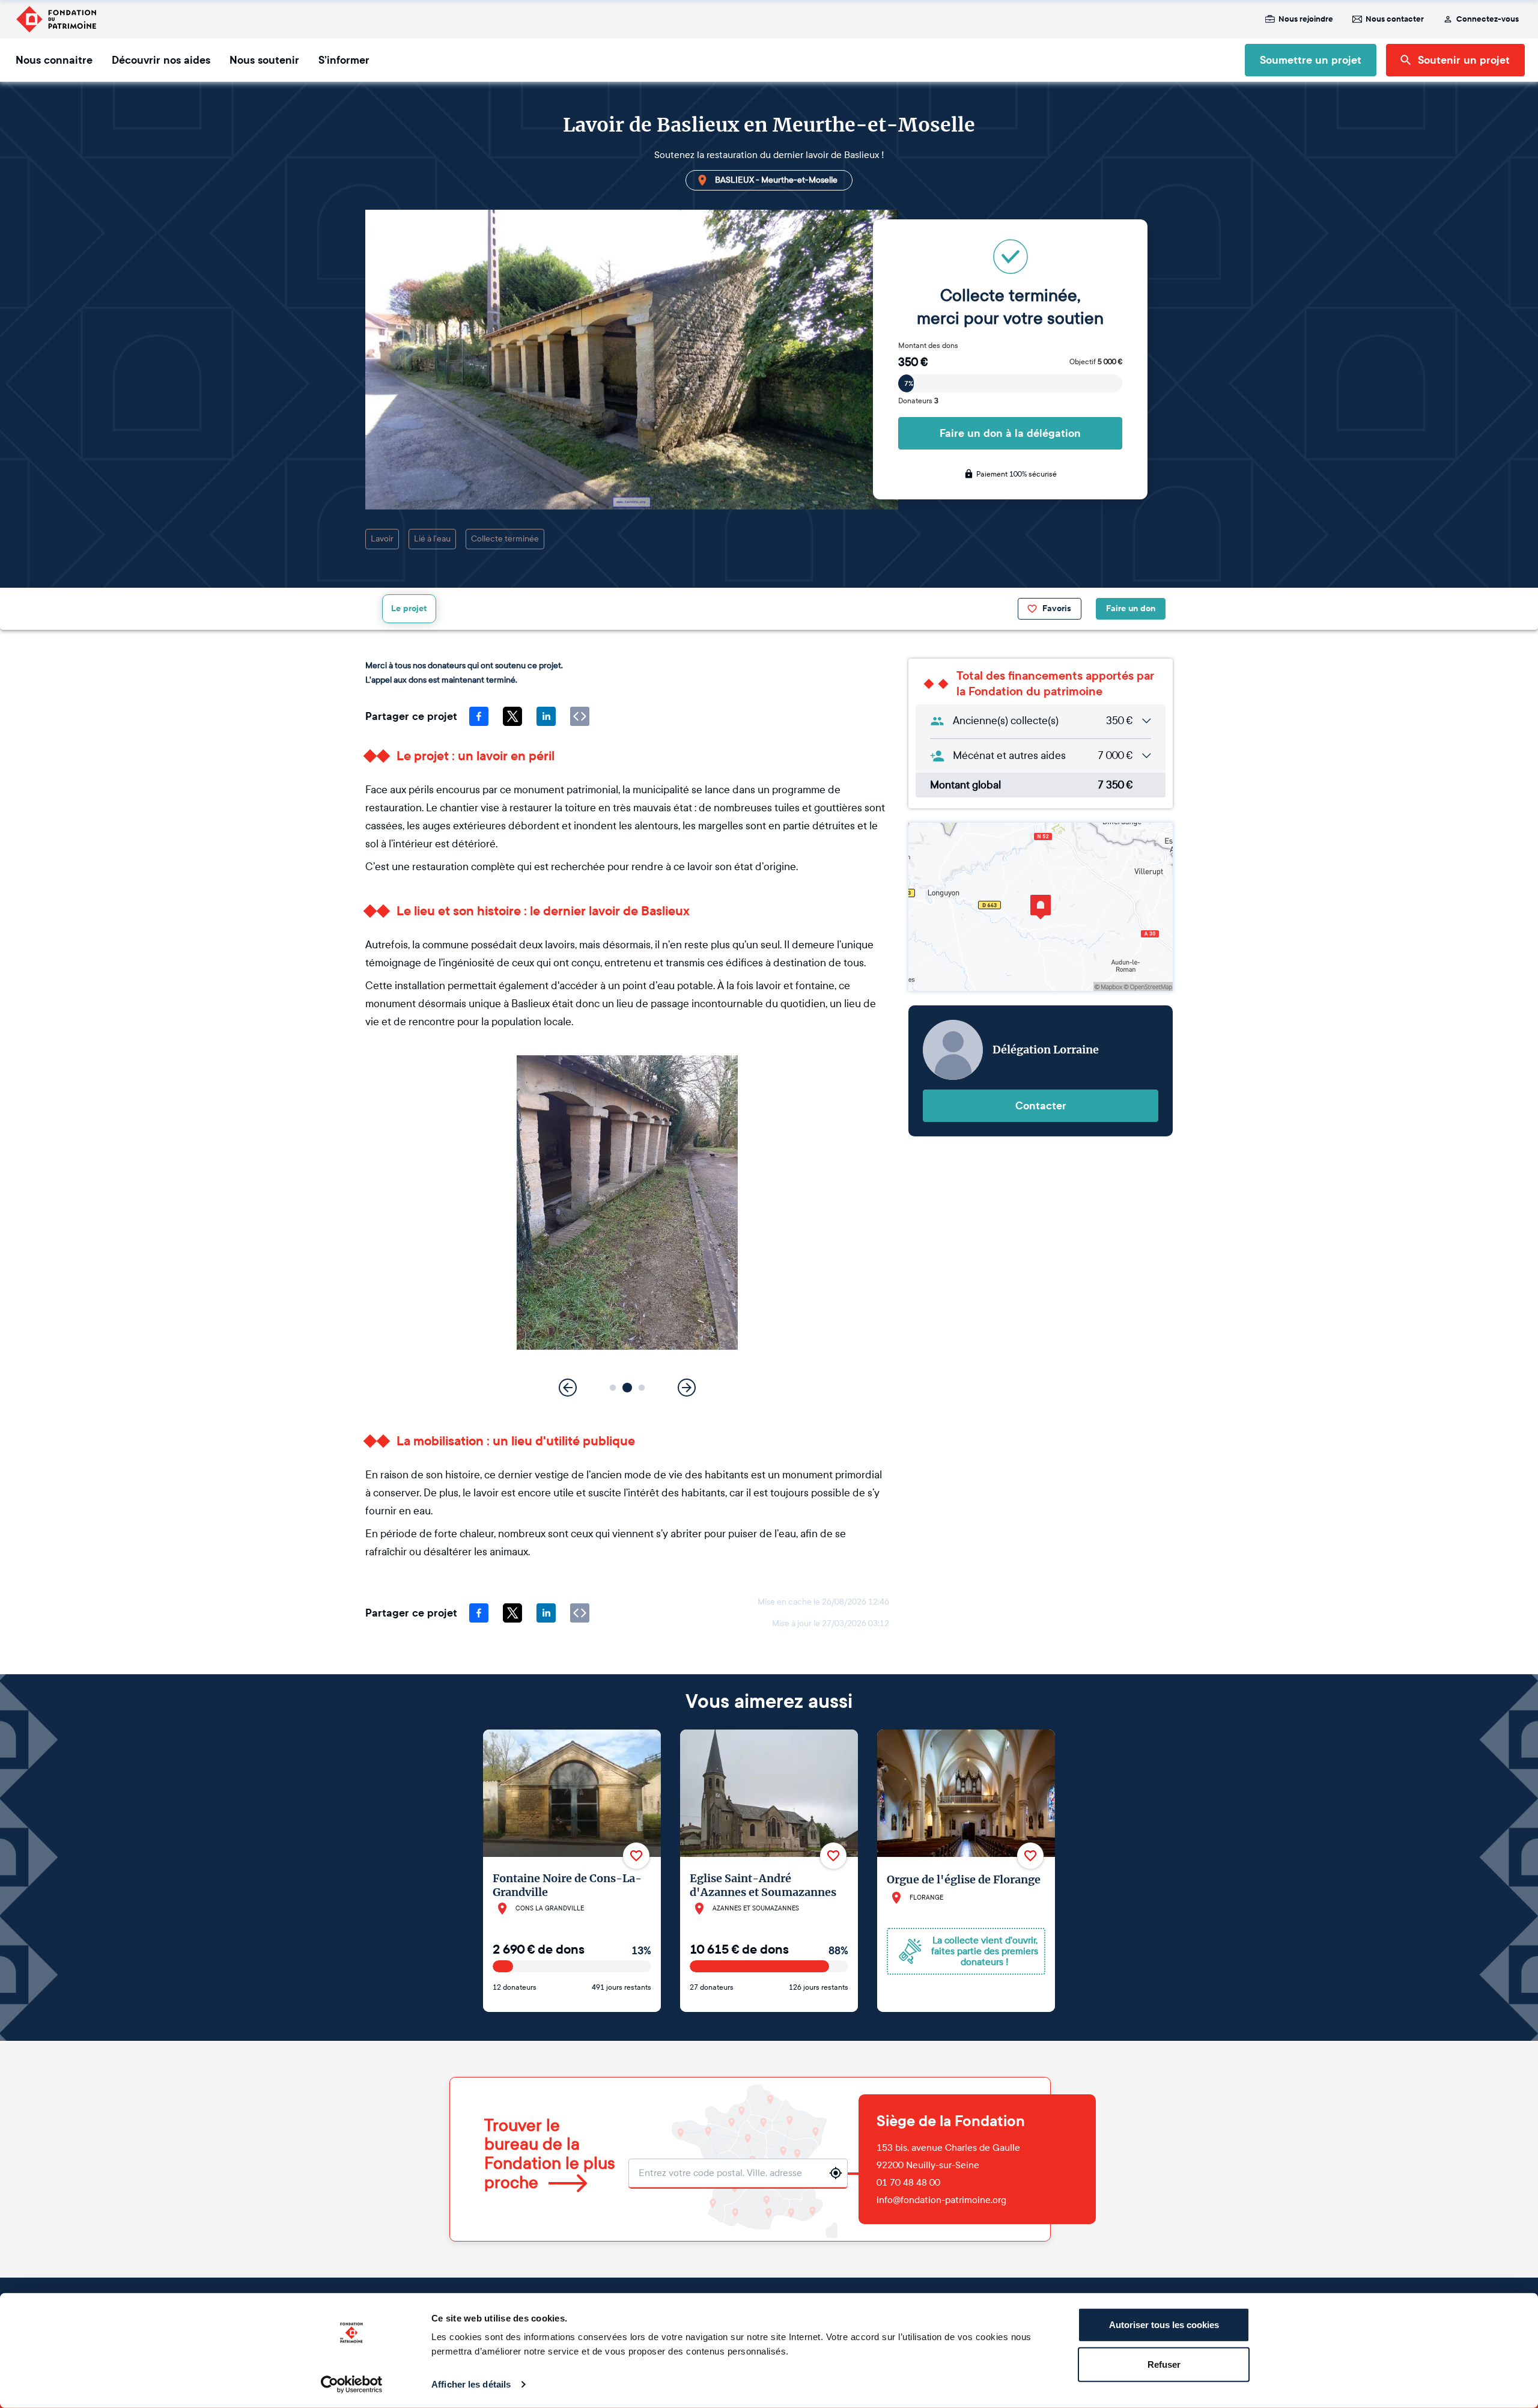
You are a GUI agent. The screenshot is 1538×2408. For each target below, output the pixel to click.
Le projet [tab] (409, 608)
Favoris (1057, 608)
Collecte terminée (505, 539)
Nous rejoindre (1306, 19)
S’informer (344, 60)
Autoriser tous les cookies (1164, 2325)
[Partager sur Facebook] (479, 716)
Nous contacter (1395, 19)
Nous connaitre (54, 60)
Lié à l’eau (432, 539)
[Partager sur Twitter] (512, 716)
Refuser (1164, 2364)
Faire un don (1131, 608)
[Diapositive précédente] (568, 1388)
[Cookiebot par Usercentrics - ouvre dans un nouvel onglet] (352, 2385)
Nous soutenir (264, 60)
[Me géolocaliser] (836, 2173)
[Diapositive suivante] (687, 1388)
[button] (613, 1388)
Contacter (1041, 1106)
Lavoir (382, 539)
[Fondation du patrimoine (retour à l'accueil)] (56, 19)
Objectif (1096, 362)
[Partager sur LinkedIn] (546, 716)
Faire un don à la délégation (1010, 433)
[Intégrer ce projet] (580, 716)
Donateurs (918, 401)
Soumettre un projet (1311, 60)
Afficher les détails (471, 2384)
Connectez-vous (1488, 19)
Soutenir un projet (1464, 60)
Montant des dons (928, 346)
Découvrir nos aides (161, 60)
